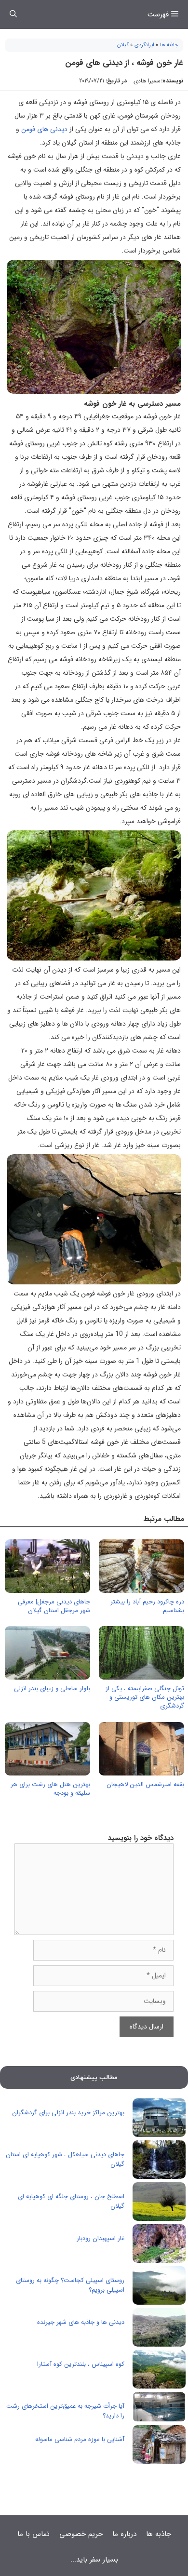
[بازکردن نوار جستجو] (13, 14)
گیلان (123, 45)
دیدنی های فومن (44, 129)
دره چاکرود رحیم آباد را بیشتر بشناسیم (147, 1606)
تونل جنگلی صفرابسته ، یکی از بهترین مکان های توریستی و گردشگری (145, 1697)
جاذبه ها (169, 45)
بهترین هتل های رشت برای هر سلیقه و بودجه (50, 1789)
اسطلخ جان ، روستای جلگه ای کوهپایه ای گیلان (71, 2201)
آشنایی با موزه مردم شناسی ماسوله (80, 2439)
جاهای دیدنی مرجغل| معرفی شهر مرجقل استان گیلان (54, 1606)
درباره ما (124, 2534)
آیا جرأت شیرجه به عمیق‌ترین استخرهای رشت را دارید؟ (65, 2411)
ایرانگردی (144, 45)
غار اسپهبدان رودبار (101, 2238)
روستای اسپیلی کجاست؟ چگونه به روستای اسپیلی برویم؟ (70, 2285)
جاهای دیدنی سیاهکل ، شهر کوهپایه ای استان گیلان (65, 2159)
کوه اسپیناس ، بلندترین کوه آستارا (81, 2364)
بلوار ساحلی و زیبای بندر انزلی (52, 1688)
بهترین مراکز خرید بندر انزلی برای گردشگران (68, 2113)
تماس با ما (34, 2534)
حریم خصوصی (81, 2534)
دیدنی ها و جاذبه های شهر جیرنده (81, 2322)
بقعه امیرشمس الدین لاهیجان (145, 1784)
